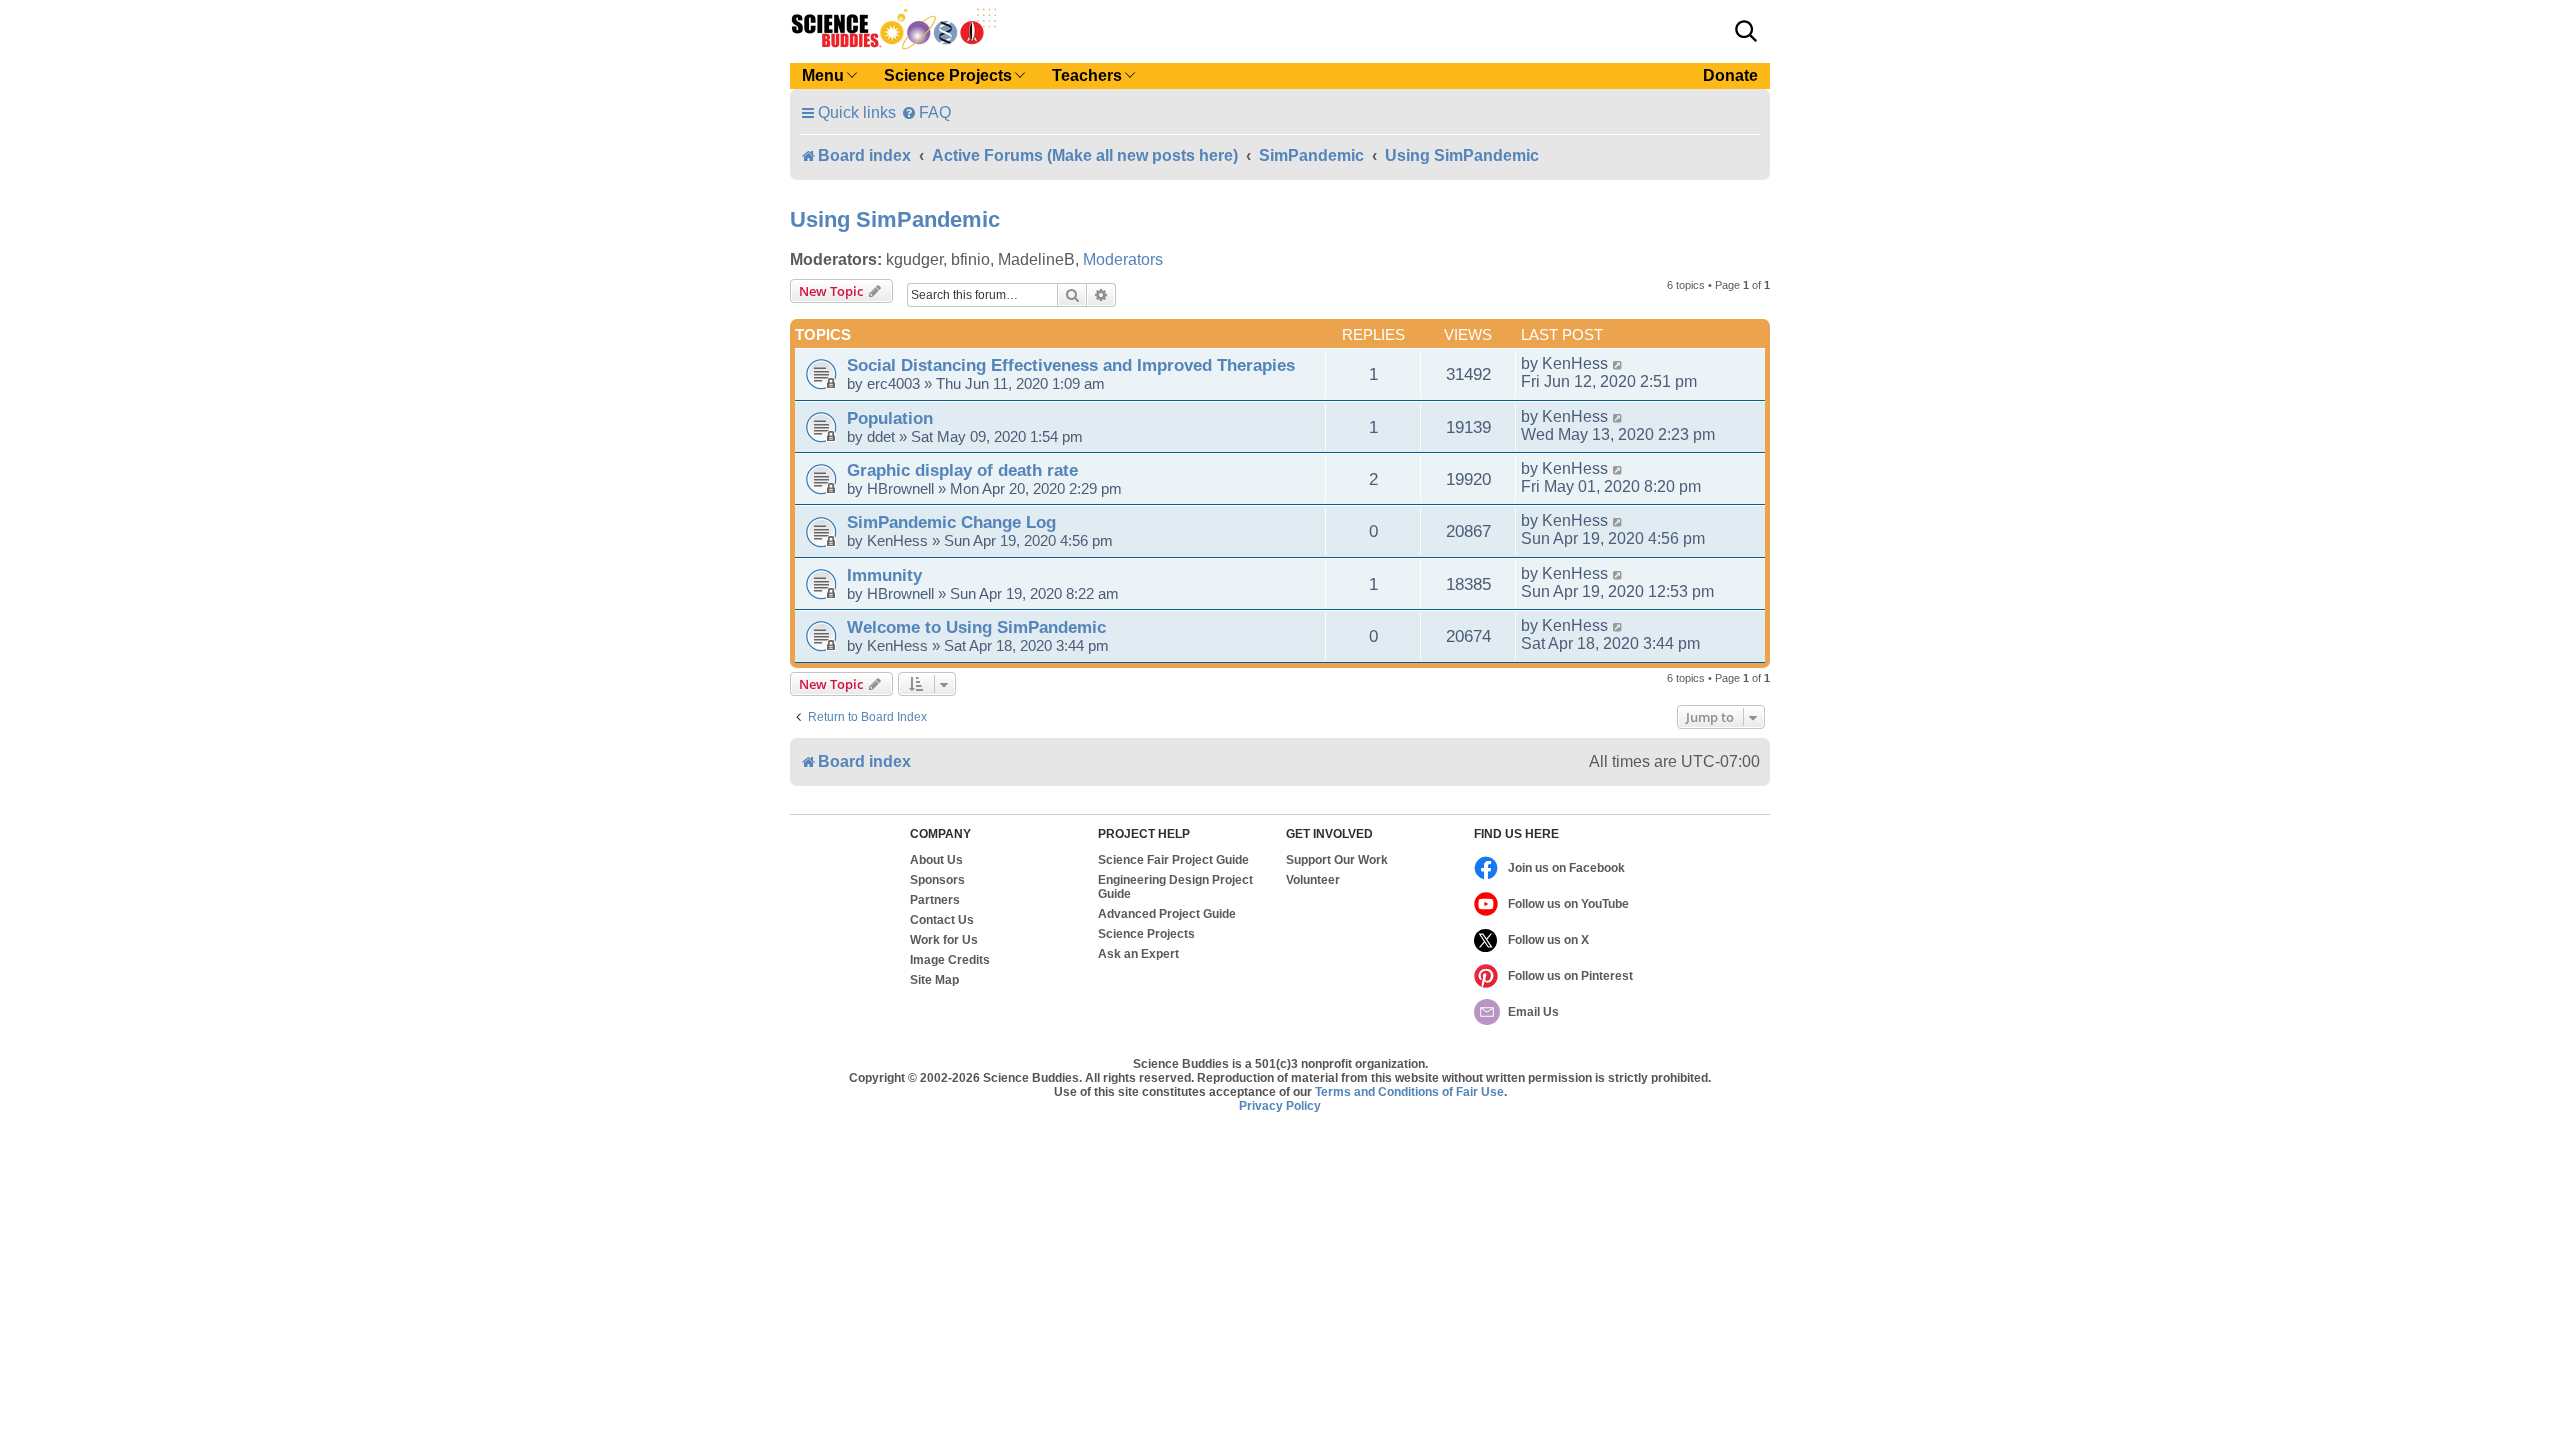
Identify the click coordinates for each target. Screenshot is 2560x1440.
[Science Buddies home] (894, 29)
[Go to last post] (1618, 364)
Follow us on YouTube (1568, 904)
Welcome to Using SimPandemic (976, 627)
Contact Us (942, 920)
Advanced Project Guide (1167, 914)
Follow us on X (1548, 940)
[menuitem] (926, 112)
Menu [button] (823, 75)
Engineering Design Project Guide (1175, 887)
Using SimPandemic (895, 219)
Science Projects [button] (948, 75)
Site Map (934, 980)
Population (890, 418)
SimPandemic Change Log (951, 522)
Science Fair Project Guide (1173, 860)
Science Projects (1146, 934)
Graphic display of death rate (962, 470)
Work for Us (944, 940)
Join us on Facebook (1566, 868)
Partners (935, 900)
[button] (1746, 31)
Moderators (1123, 259)
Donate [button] (1730, 75)
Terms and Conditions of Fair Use (1409, 1092)
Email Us (1533, 1012)
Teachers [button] (1087, 75)
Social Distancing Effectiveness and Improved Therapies (1071, 365)
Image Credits (950, 960)
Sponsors (937, 880)
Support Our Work (1337, 860)
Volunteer (1313, 880)
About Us (936, 860)
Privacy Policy (1280, 1106)
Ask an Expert (1138, 954)
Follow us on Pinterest (1570, 976)
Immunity (884, 575)
